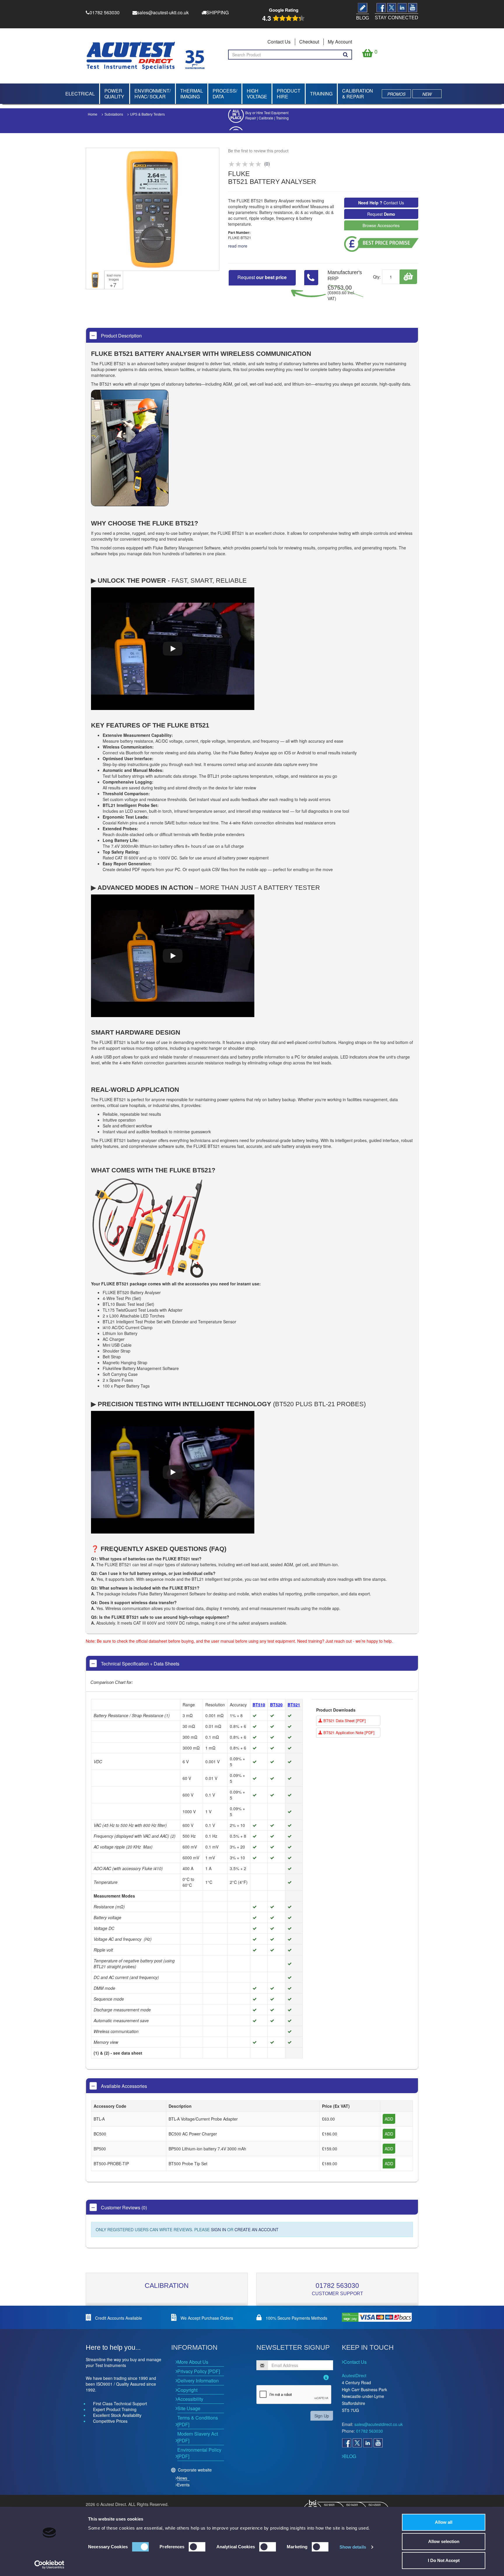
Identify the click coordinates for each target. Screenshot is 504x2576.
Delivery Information (198, 2381)
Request (381, 214)
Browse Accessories (381, 225)
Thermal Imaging (192, 94)
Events (183, 2485)
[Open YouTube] (378, 2443)
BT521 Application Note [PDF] (348, 1732)
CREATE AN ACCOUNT (257, 2229)
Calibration (167, 2286)
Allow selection (444, 2541)
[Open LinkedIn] (367, 2443)
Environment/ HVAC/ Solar (153, 94)
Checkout (309, 42)
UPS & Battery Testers (147, 114)
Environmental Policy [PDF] (199, 2453)
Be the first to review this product (258, 151)
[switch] (197, 2547)
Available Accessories (123, 2086)
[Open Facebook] (346, 2443)
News (182, 2478)
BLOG (350, 2456)
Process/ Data (225, 94)
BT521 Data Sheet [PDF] (344, 1720)
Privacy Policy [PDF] (199, 2371)
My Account (340, 42)
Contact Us (279, 42)
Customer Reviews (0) (123, 2207)
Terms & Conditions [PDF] (198, 2421)
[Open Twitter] (357, 2443)
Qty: (377, 277)
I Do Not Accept (444, 2560)
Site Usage (189, 2408)
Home (93, 114)
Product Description (121, 336)
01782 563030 (337, 2286)
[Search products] (345, 55)
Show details (353, 2547)
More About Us (193, 2362)
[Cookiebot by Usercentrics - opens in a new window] (49, 2565)
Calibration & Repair (358, 94)
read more (238, 246)
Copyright (187, 2390)
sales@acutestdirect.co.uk (379, 2424)
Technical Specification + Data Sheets (140, 1664)
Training (321, 94)
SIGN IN (218, 2229)
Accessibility (190, 2399)
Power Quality (114, 94)
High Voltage (257, 94)
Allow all (444, 2522)
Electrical (80, 94)
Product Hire (289, 94)
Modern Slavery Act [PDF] (198, 2437)
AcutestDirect (354, 2375)
